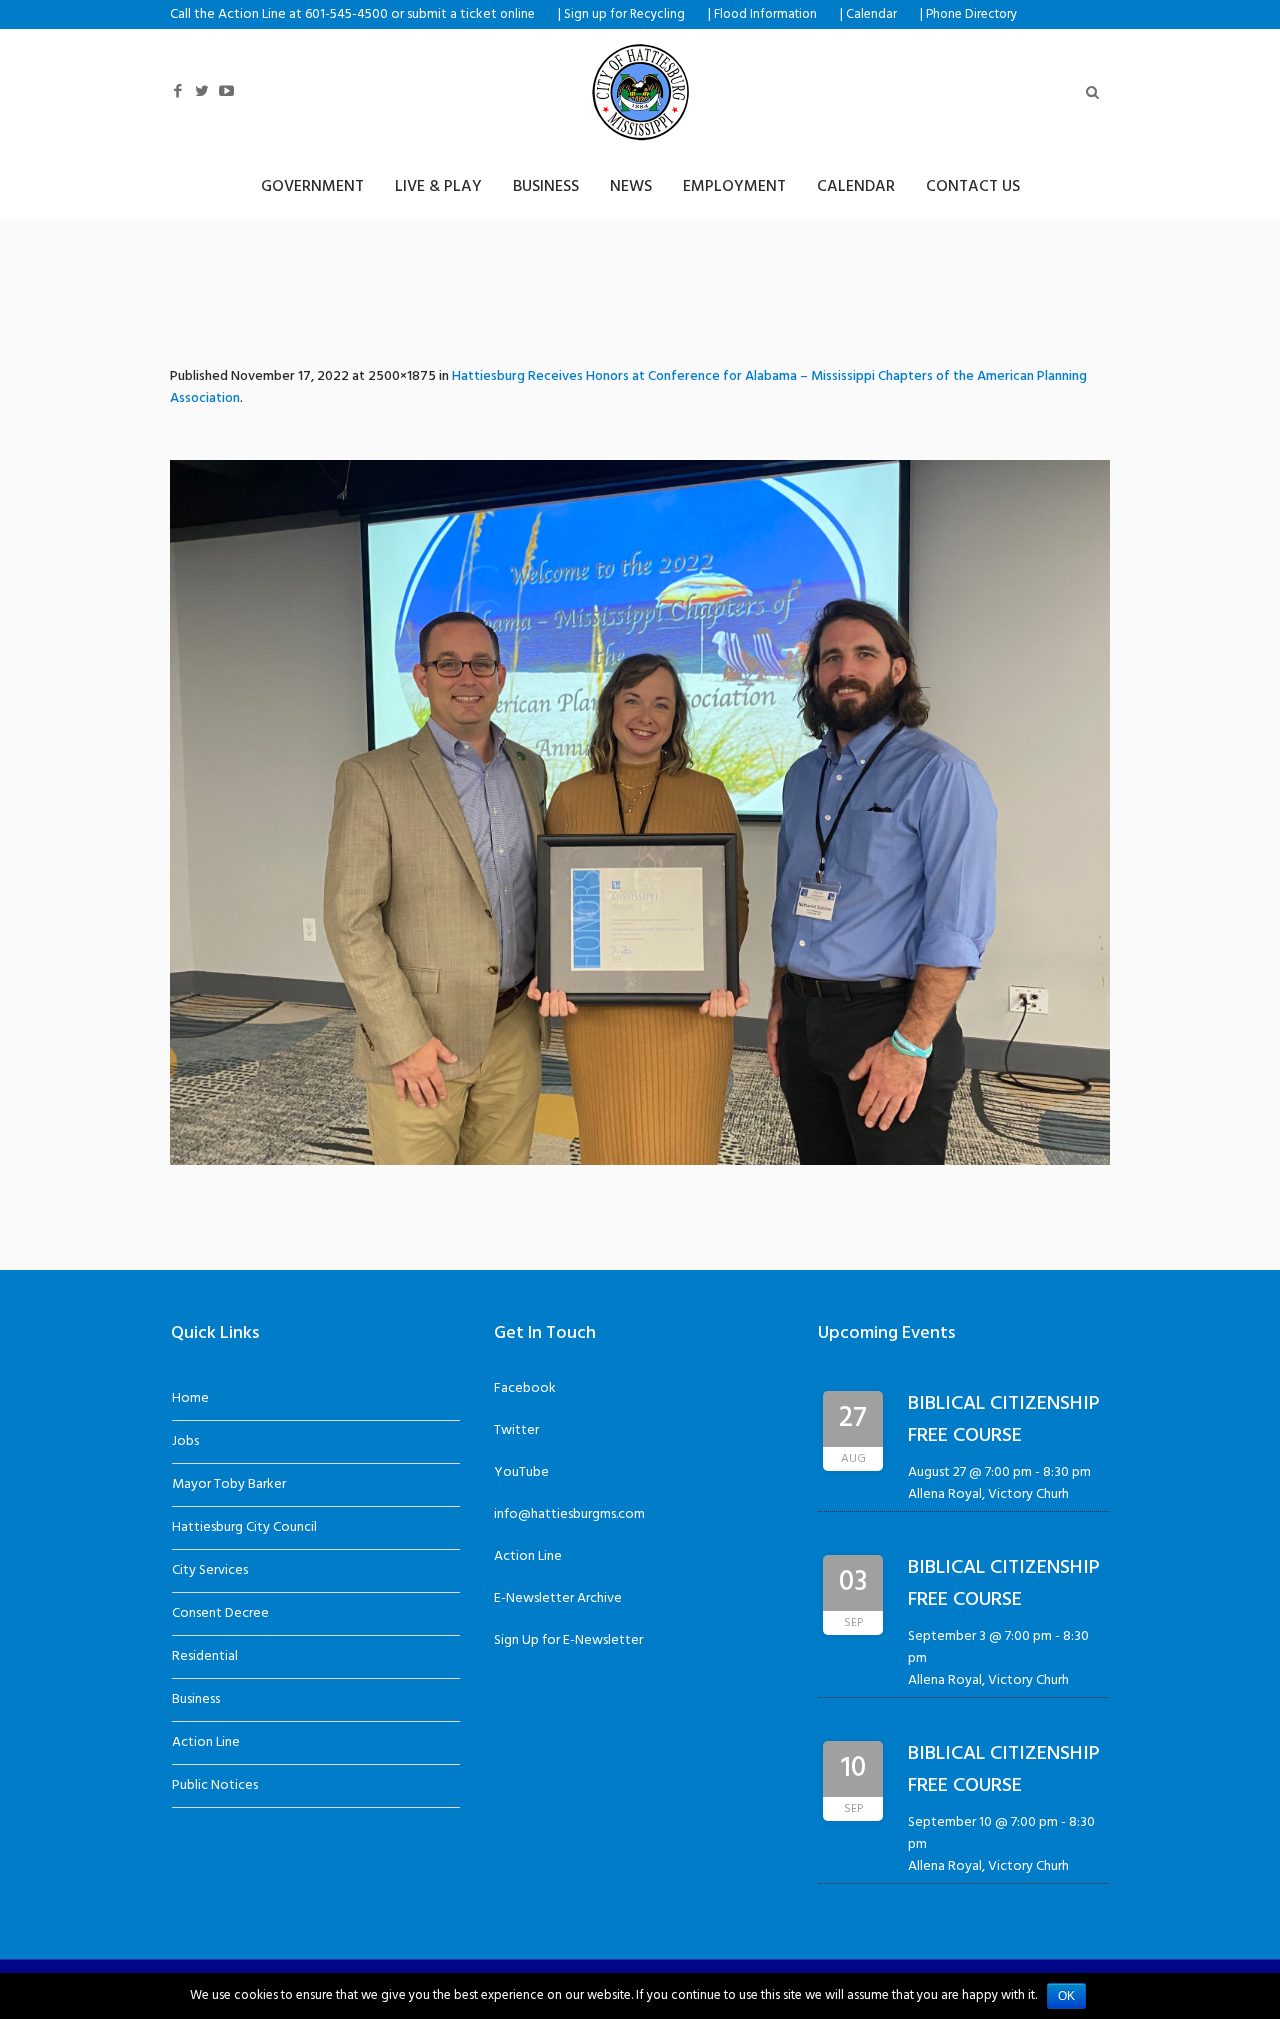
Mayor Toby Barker (229, 1484)
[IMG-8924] (640, 812)
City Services (210, 1570)
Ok (1066, 1996)
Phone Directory (971, 15)
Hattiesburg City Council (244, 1527)
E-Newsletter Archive (558, 1598)
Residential (205, 1656)
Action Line (206, 1742)
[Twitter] (202, 91)
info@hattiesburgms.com (569, 1514)
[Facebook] (178, 91)
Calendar (871, 15)
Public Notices (215, 1785)
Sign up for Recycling (624, 15)
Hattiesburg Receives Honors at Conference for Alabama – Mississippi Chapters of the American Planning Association (628, 387)
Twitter (516, 1430)
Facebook (525, 1388)
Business (196, 1699)
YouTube (521, 1472)
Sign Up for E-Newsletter (568, 1640)
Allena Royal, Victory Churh (988, 1494)
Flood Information (765, 15)
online (517, 15)
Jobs (185, 1441)
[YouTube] (226, 91)
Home (190, 1398)
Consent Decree (220, 1613)
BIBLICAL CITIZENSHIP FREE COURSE (1004, 1420)
